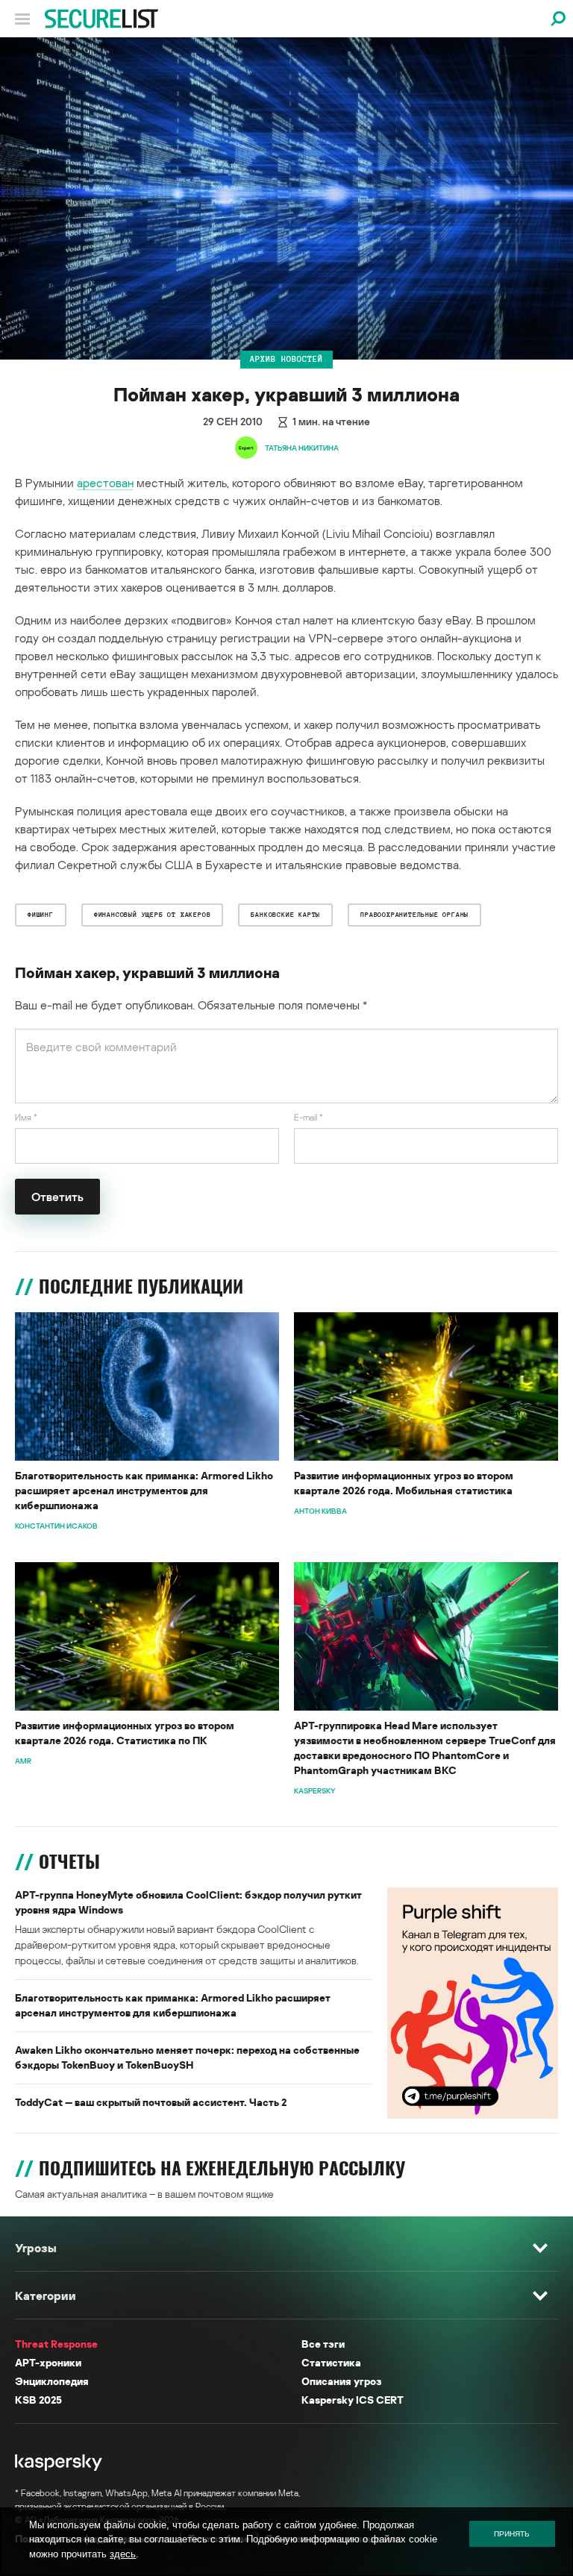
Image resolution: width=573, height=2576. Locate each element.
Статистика (331, 2362)
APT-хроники (48, 2362)
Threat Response (56, 2344)
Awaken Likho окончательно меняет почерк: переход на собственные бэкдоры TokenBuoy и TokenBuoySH (187, 2057)
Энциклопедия (52, 2381)
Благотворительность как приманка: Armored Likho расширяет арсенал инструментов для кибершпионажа (144, 1490)
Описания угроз (341, 2381)
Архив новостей (286, 359)
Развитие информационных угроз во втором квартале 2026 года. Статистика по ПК (125, 1733)
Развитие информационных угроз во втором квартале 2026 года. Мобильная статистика (404, 1483)
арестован (105, 483)
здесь (123, 2554)
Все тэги (323, 2344)
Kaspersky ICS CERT (353, 2400)
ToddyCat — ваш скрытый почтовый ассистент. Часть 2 (151, 2102)
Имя (26, 1117)
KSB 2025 (38, 2400)
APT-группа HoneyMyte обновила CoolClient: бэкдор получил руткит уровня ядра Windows (188, 1902)
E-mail (309, 1117)
